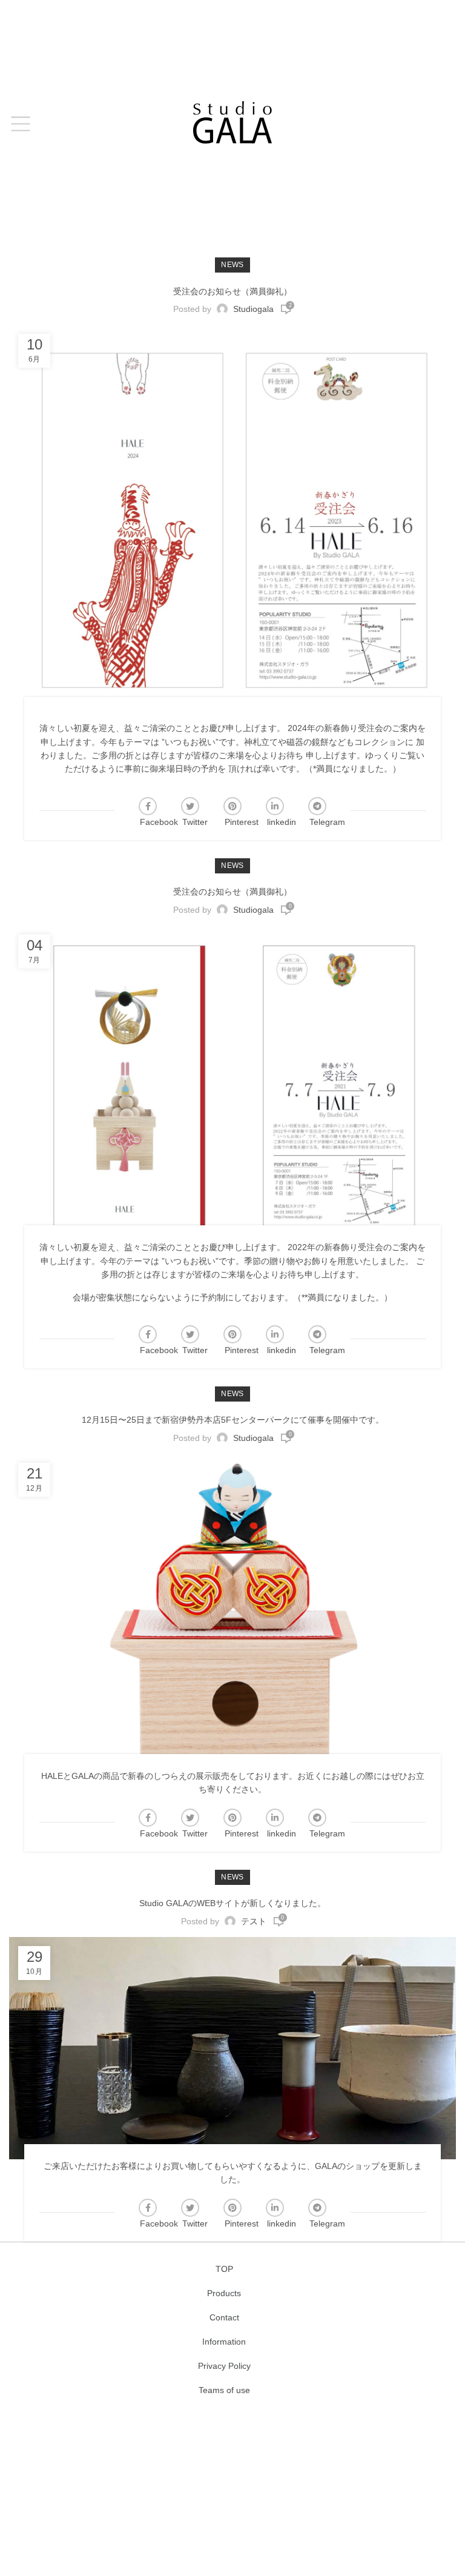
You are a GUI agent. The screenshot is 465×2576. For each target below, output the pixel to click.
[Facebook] (148, 806)
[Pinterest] (232, 806)
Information (224, 2342)
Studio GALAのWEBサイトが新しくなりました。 (232, 1903)
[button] (20, 124)
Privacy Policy (224, 2366)
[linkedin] (275, 806)
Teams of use (224, 2390)
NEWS (232, 265)
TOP (224, 2269)
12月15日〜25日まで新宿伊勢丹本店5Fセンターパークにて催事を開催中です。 (233, 1420)
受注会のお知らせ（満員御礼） (232, 291)
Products (224, 2293)
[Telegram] (317, 806)
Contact (224, 2317)
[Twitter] (190, 806)
